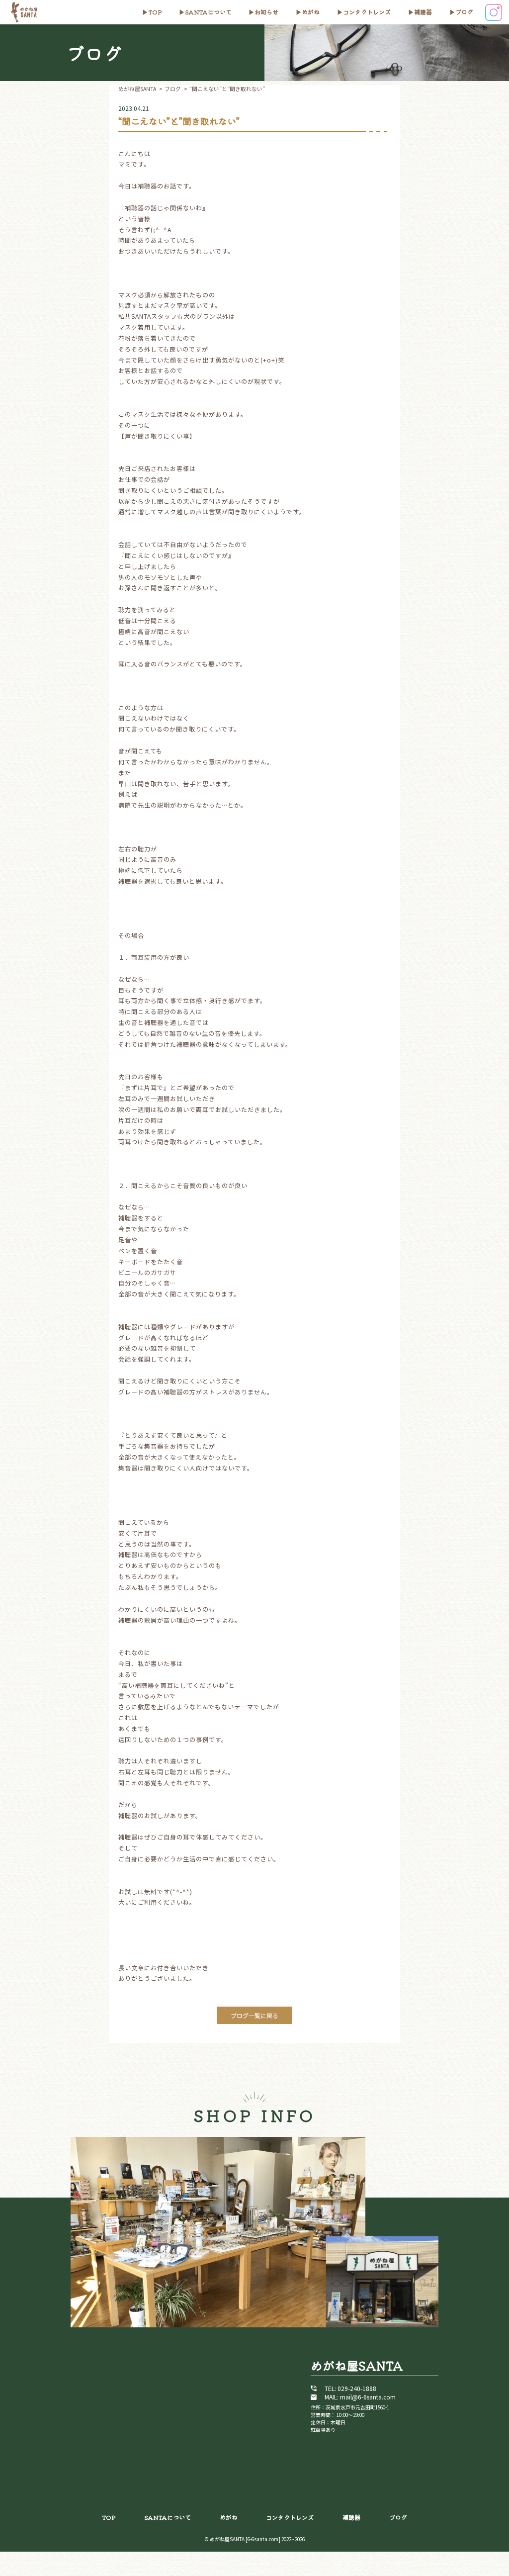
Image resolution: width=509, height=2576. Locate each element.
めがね (311, 12)
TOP (109, 2517)
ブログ (464, 12)
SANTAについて (208, 12)
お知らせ (266, 12)
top (155, 12)
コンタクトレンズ (367, 12)
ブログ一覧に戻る (254, 2015)
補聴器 (423, 12)
